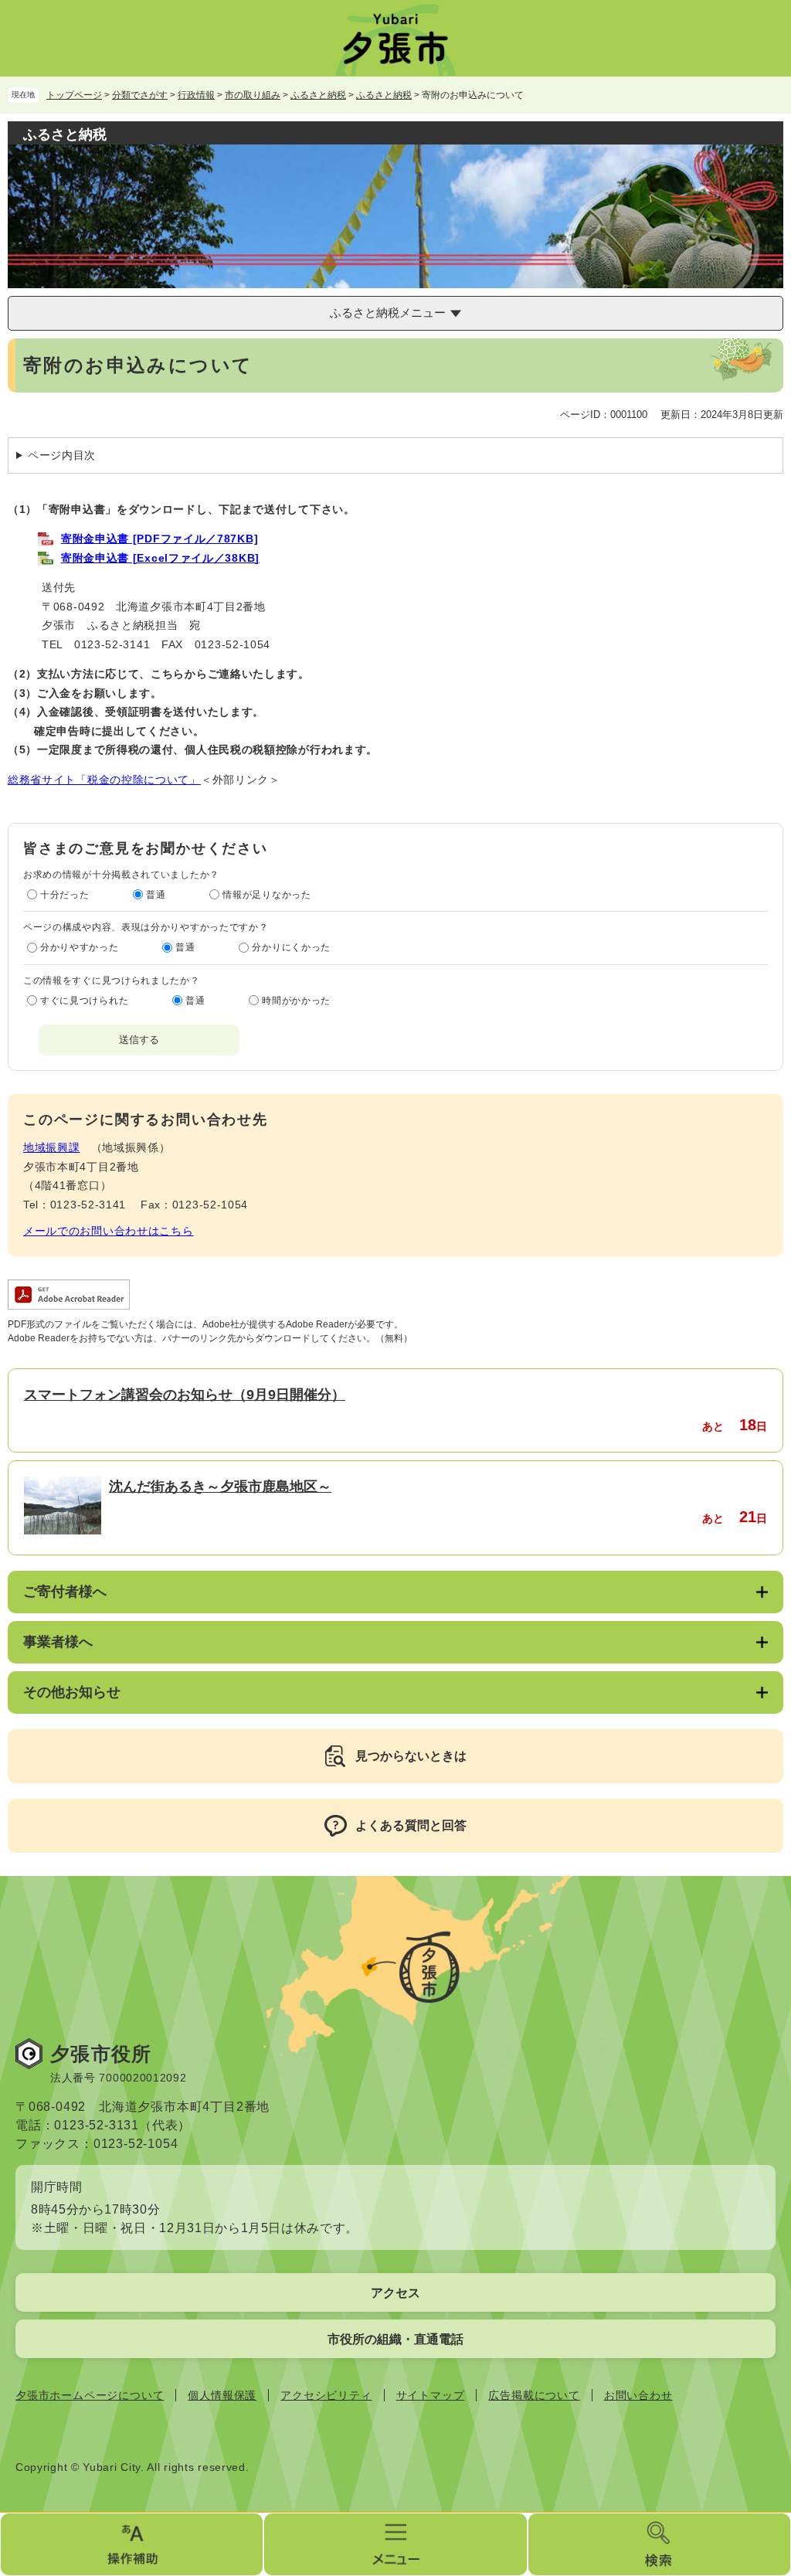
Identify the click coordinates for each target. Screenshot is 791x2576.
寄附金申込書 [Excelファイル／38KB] (160, 558)
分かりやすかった (80, 947)
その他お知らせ (72, 1692)
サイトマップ (431, 2395)
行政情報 (196, 95)
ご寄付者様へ (65, 1592)
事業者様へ (58, 1642)
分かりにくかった (291, 947)
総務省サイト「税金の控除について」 (104, 780)
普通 (156, 895)
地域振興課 (52, 1147)
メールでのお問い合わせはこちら (109, 1231)
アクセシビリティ (326, 2395)
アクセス (395, 2293)
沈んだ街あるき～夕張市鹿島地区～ (220, 1487)
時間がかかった (296, 1001)
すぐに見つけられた (84, 1001)
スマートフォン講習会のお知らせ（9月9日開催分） (185, 1395)
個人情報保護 (222, 2395)
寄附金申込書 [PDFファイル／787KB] (160, 539)
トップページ (74, 95)
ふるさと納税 (318, 95)
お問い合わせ (638, 2395)
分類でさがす (140, 95)
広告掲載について (534, 2395)
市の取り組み (253, 95)
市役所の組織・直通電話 (395, 2339)
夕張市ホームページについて (90, 2395)
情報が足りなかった (266, 895)
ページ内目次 (62, 455)
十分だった (65, 895)
